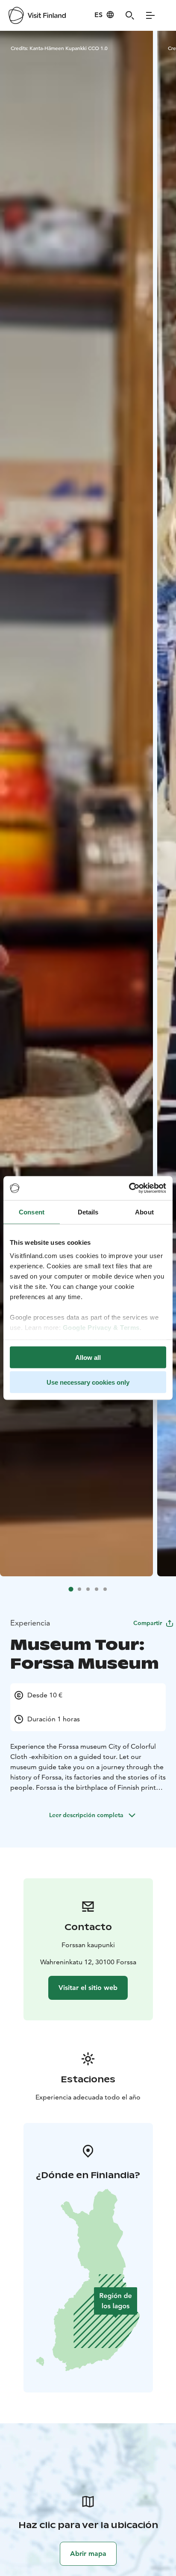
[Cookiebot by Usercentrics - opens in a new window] (129, 1188)
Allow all (88, 1357)
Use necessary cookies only (88, 1382)
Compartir (148, 1623)
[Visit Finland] (37, 15)
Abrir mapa (88, 2554)
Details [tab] (88, 1212)
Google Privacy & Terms (101, 1328)
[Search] (130, 15)
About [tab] (144, 1212)
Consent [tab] (32, 1212)
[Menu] (150, 15)
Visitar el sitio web (88, 1988)
